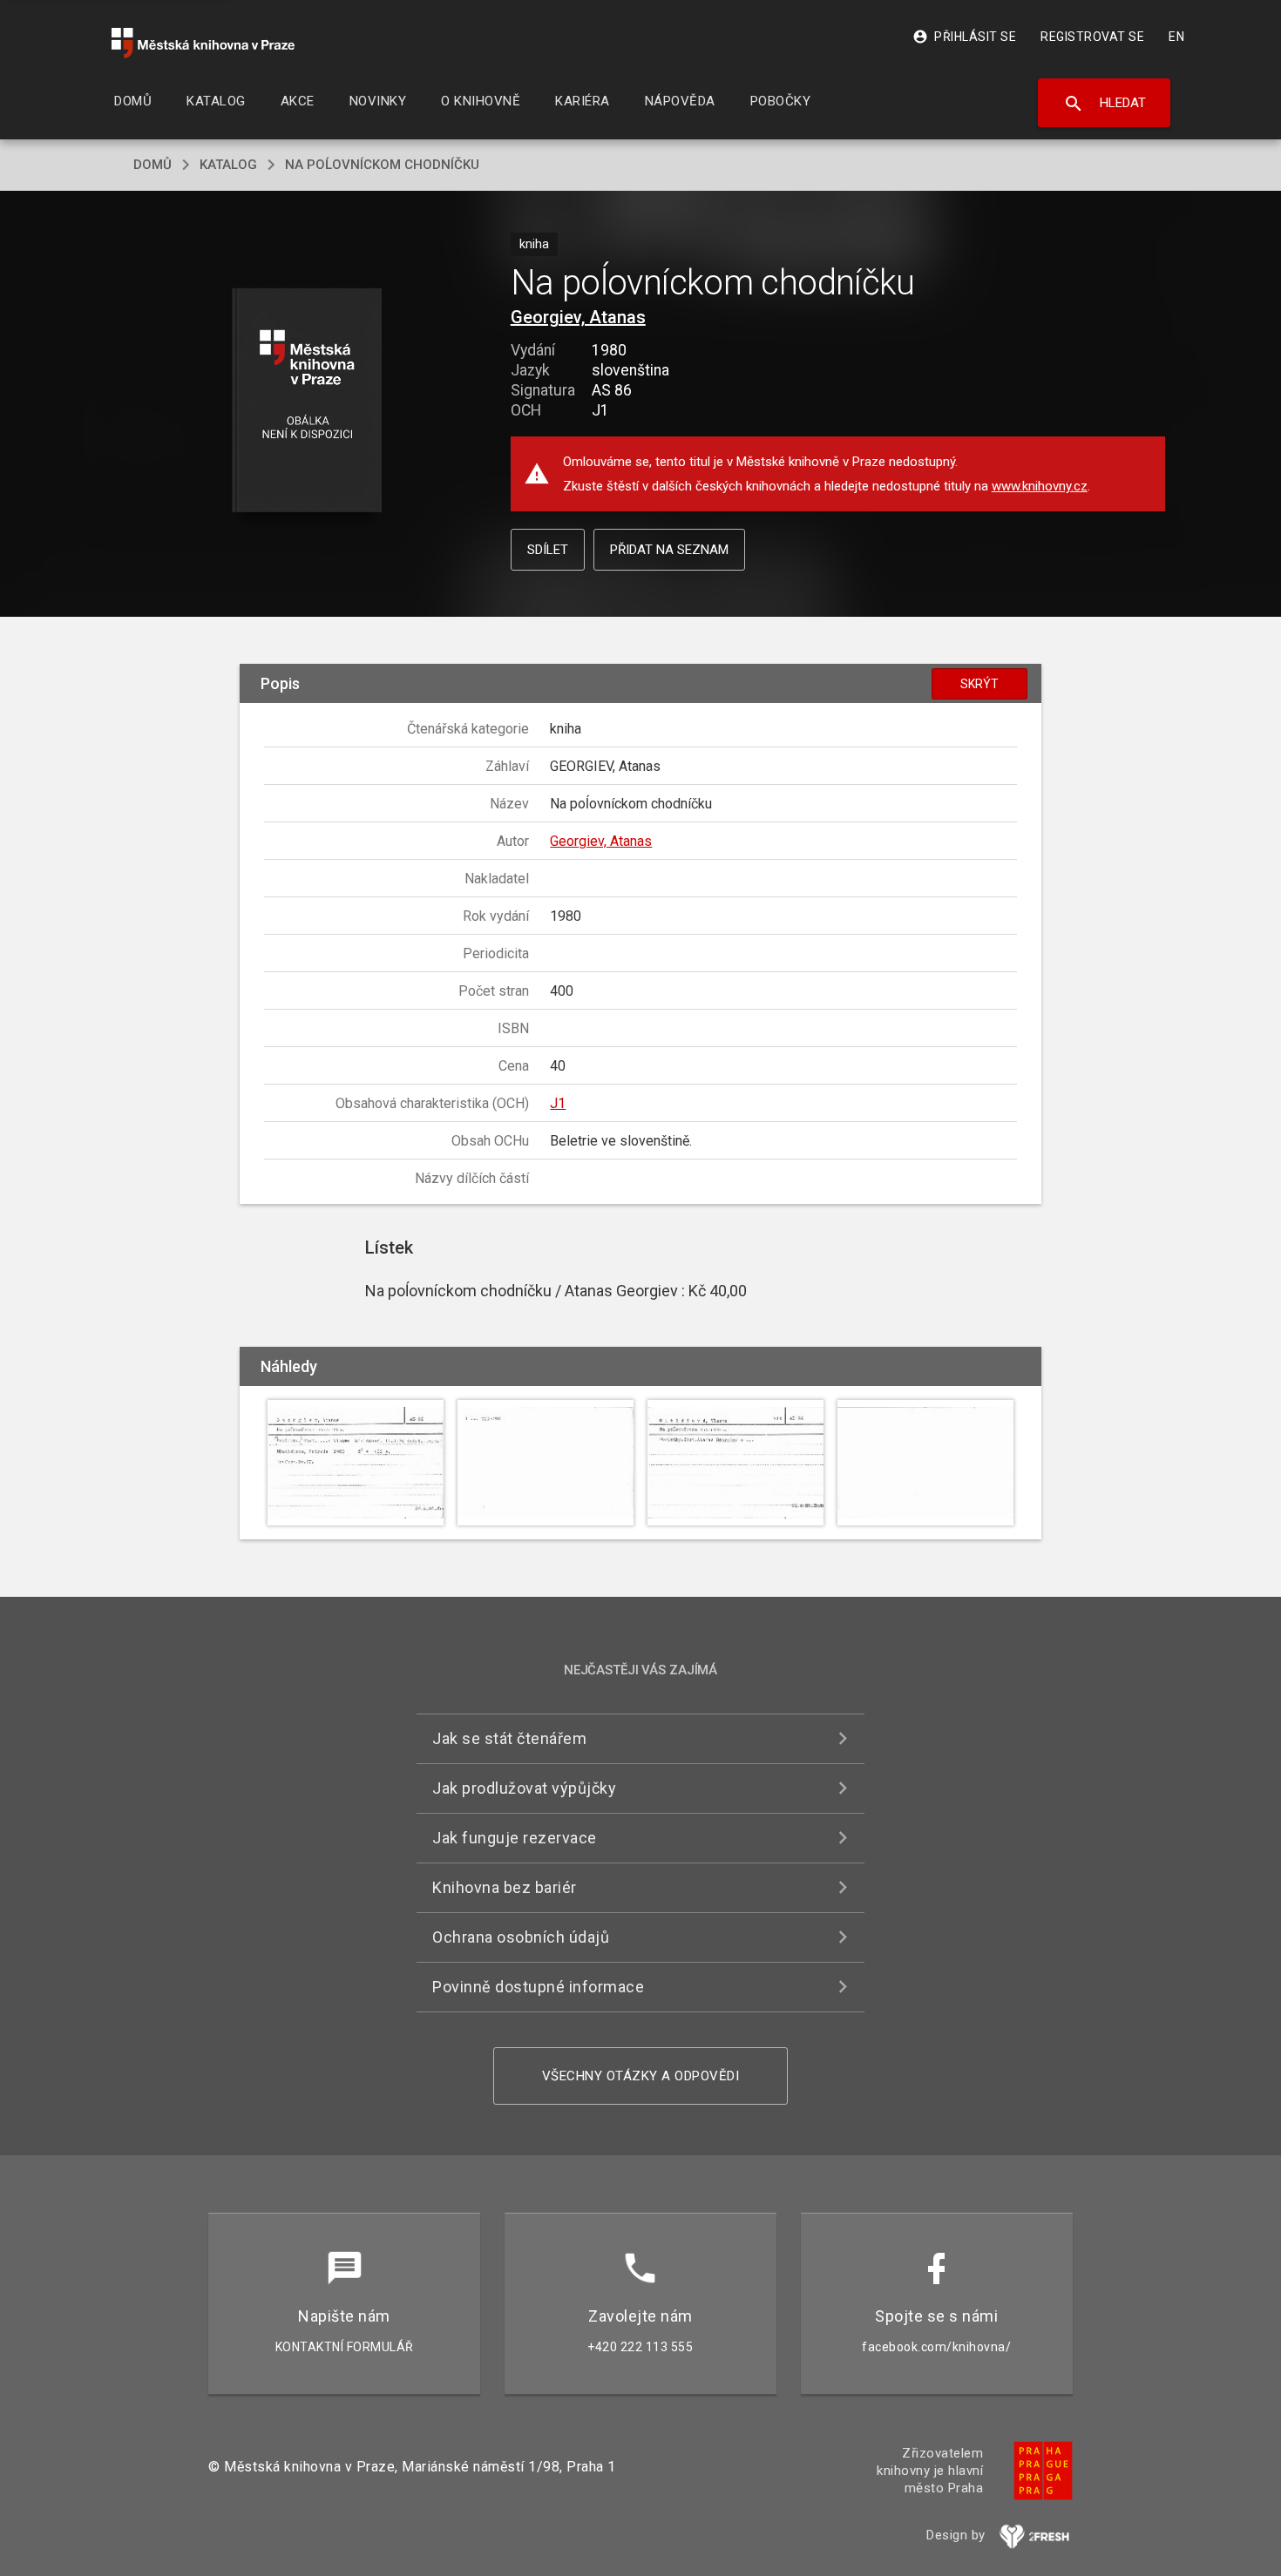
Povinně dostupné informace (538, 1987)
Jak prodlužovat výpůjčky (524, 1788)
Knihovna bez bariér (505, 1887)
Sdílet (548, 550)
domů (152, 165)
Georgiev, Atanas (578, 317)
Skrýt (979, 684)
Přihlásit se (964, 37)
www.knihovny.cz (1040, 486)
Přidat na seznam (669, 550)
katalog (228, 165)
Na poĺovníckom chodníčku (382, 165)
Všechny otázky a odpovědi (641, 2076)
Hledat (1105, 104)
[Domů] (203, 43)
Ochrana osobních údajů (521, 1937)
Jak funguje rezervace (515, 1838)
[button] (307, 401)
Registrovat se (1092, 37)
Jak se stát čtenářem (509, 1738)
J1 (558, 1103)
